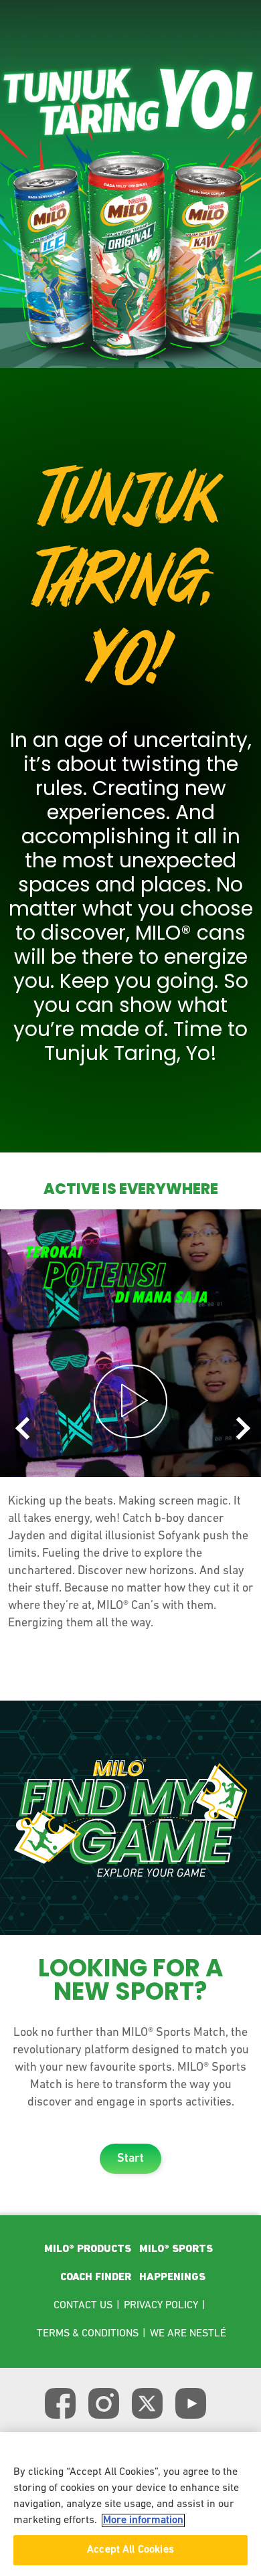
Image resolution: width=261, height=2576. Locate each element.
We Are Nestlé (188, 2334)
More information (143, 2520)
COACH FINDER (96, 2278)
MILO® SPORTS (176, 2249)
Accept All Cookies (130, 2550)
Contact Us (83, 2306)
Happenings (172, 2278)
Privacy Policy (161, 2306)
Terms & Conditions (88, 2334)
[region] (130, 2504)
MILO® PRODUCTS (88, 2249)
